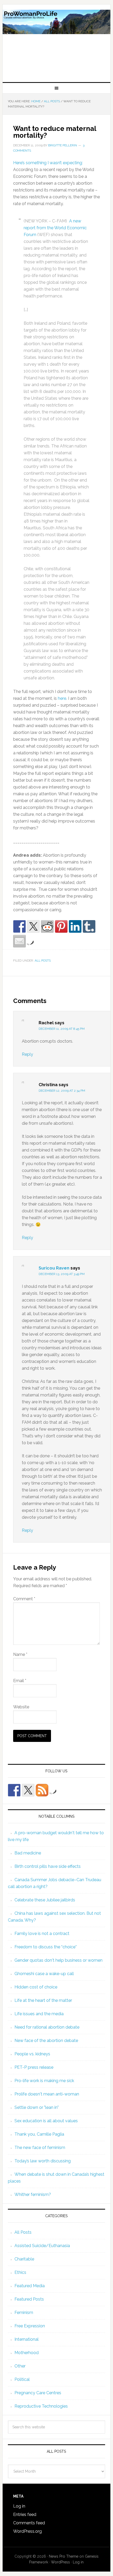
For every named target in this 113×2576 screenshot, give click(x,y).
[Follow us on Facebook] (14, 1790)
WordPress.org (27, 2531)
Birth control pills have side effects (48, 1866)
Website (21, 1707)
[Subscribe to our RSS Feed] (42, 1790)
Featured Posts (29, 2299)
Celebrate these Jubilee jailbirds (45, 1900)
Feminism (24, 2313)
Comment (24, 1599)
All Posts (43, 961)
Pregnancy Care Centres (38, 2393)
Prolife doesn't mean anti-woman (47, 2094)
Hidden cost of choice (36, 1987)
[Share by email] (19, 941)
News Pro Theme (64, 2556)
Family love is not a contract (42, 1934)
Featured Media (30, 2286)
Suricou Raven (54, 1268)
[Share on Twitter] (33, 926)
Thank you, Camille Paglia (39, 2134)
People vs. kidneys (32, 2054)
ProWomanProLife (57, 41)
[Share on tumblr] (89, 926)
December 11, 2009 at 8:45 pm (62, 1029)
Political (22, 2379)
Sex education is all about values (46, 2121)
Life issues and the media (39, 2014)
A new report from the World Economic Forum (55, 228)
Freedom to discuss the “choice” (46, 1947)
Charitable (24, 2259)
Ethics (20, 2272)
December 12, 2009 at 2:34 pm (62, 1091)
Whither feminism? (33, 2194)
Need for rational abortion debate (47, 2027)
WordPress (60, 2562)
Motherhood (27, 2353)
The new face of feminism (40, 2148)
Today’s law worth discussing (43, 2161)
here (62, 698)
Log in (19, 2506)
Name (20, 1654)
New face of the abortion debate (46, 2041)
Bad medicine (28, 1853)
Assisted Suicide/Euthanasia (42, 2246)
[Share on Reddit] (47, 926)
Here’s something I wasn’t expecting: (48, 163)
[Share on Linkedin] (75, 926)
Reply (27, 1054)
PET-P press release (34, 2067)
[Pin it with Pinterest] (61, 926)
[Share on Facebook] (19, 926)
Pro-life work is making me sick (44, 2081)
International (27, 2339)
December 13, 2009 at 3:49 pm (62, 1274)
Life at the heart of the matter (43, 2000)
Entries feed (25, 2514)
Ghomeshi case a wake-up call (44, 1974)
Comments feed (29, 2523)
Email (20, 1681)
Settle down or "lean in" (37, 2107)
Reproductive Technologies (41, 2406)
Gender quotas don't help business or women (58, 1960)
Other (20, 2366)
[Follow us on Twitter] (28, 1790)
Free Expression (30, 2326)
